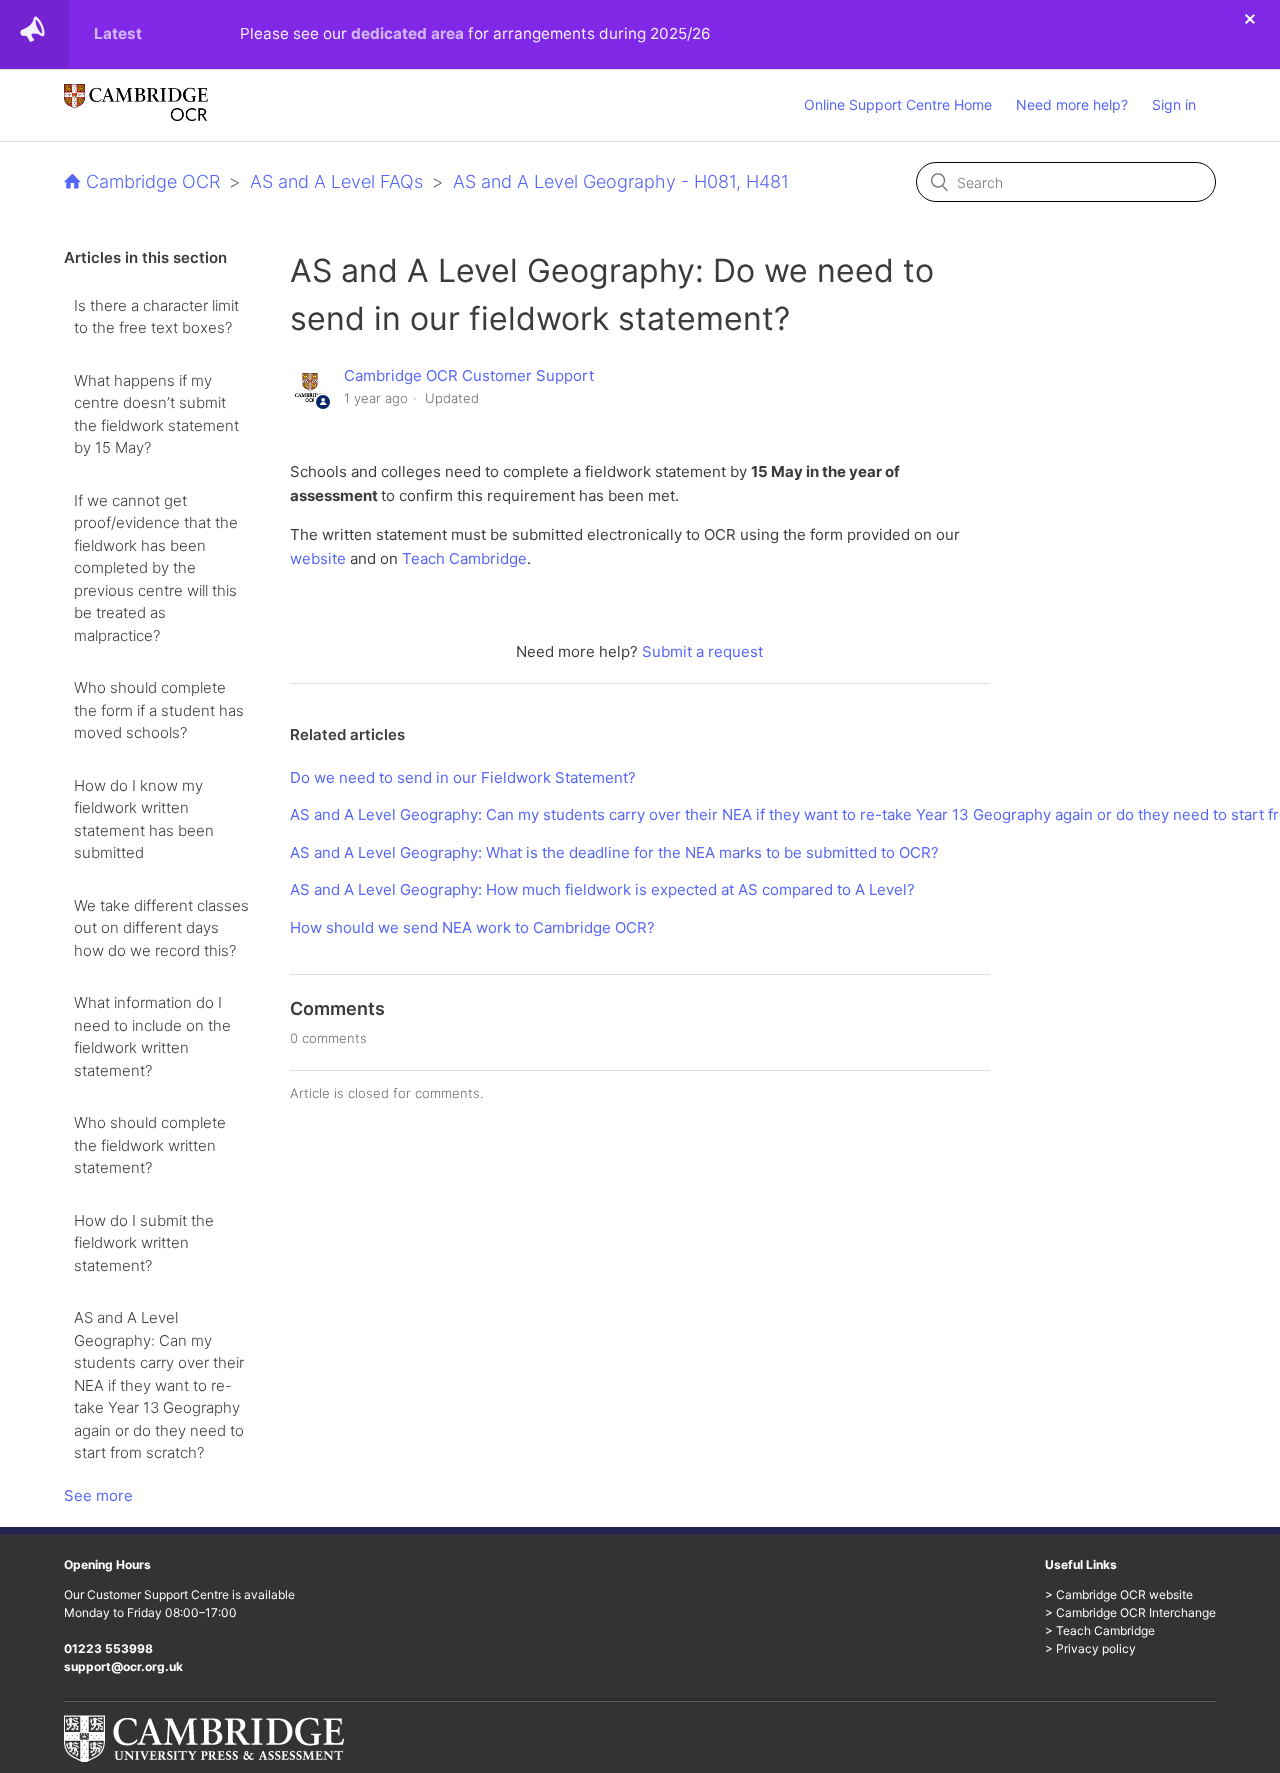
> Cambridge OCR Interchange (1130, 1612)
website (318, 558)
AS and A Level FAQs (336, 181)
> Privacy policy (1090, 1648)
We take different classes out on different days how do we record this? (161, 928)
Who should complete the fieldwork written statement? (150, 1145)
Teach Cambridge (464, 558)
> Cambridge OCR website (1119, 1594)
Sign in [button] (1174, 104)
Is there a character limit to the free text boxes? (156, 317)
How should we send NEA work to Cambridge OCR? (472, 927)
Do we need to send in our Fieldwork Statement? (463, 777)
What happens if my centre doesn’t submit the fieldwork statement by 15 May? (156, 414)
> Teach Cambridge (1100, 1630)
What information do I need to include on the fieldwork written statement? (152, 1036)
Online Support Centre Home (898, 104)
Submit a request (702, 651)
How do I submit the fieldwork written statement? (144, 1243)
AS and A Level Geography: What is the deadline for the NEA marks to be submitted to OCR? (614, 852)
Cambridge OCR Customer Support (469, 375)
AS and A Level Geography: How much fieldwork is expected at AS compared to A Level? (602, 889)
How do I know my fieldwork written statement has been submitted (144, 819)
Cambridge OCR (153, 181)
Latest (118, 33)
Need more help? (1072, 104)
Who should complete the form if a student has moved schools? (159, 710)
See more (98, 1495)
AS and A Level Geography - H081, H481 (621, 181)
